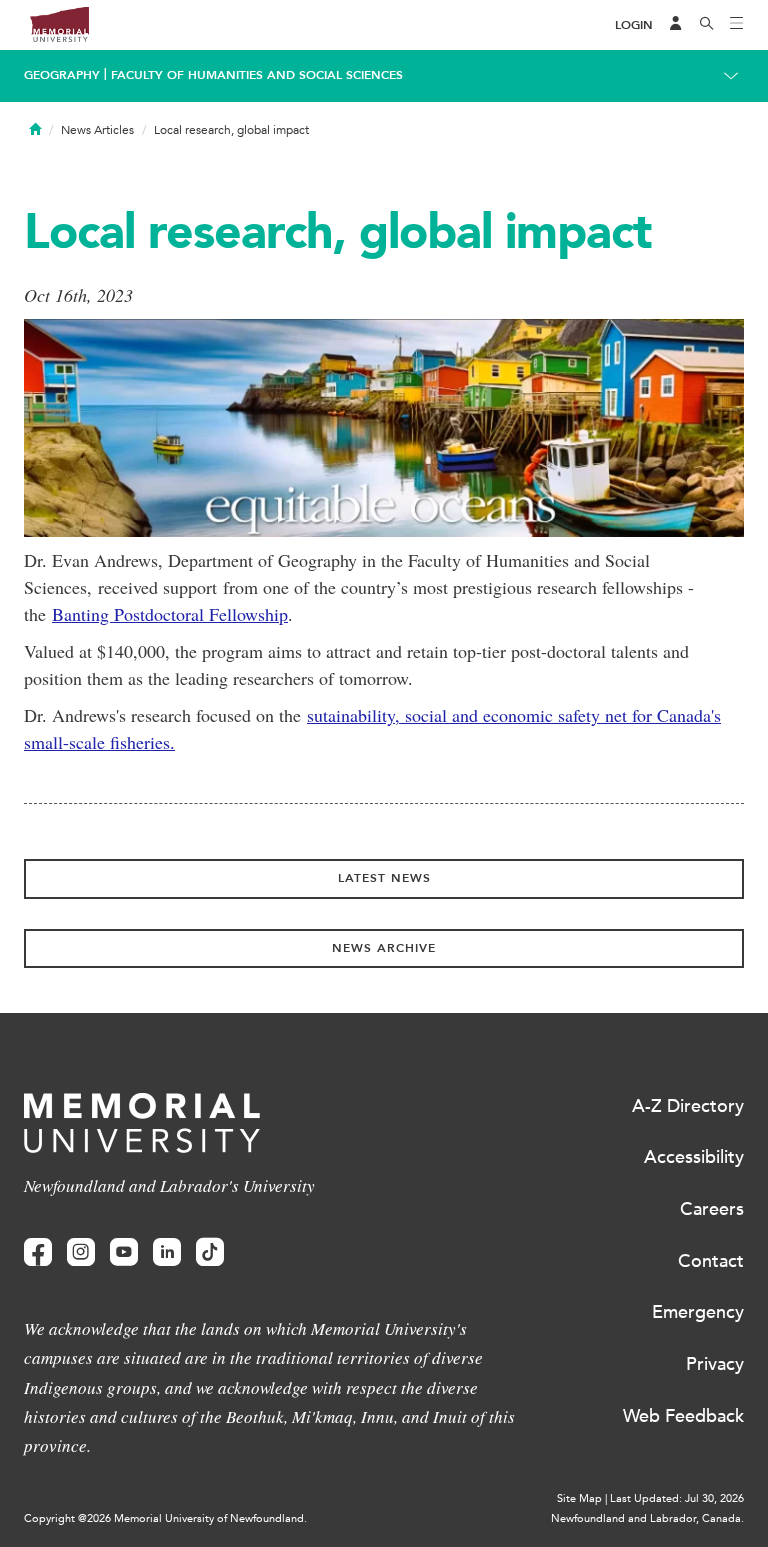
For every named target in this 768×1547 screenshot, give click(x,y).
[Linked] (167, 1252)
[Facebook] (38, 1252)
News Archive (384, 948)
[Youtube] (124, 1252)
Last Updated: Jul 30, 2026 (677, 1498)
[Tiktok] (210, 1252)
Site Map (579, 1498)
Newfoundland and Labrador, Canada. (647, 1518)
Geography (62, 75)
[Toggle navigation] (737, 25)
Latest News (384, 878)
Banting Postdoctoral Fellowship (170, 614)
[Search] (707, 25)
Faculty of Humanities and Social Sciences (257, 75)
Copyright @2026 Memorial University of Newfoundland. (165, 1518)
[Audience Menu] (676, 25)
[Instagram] (81, 1252)
